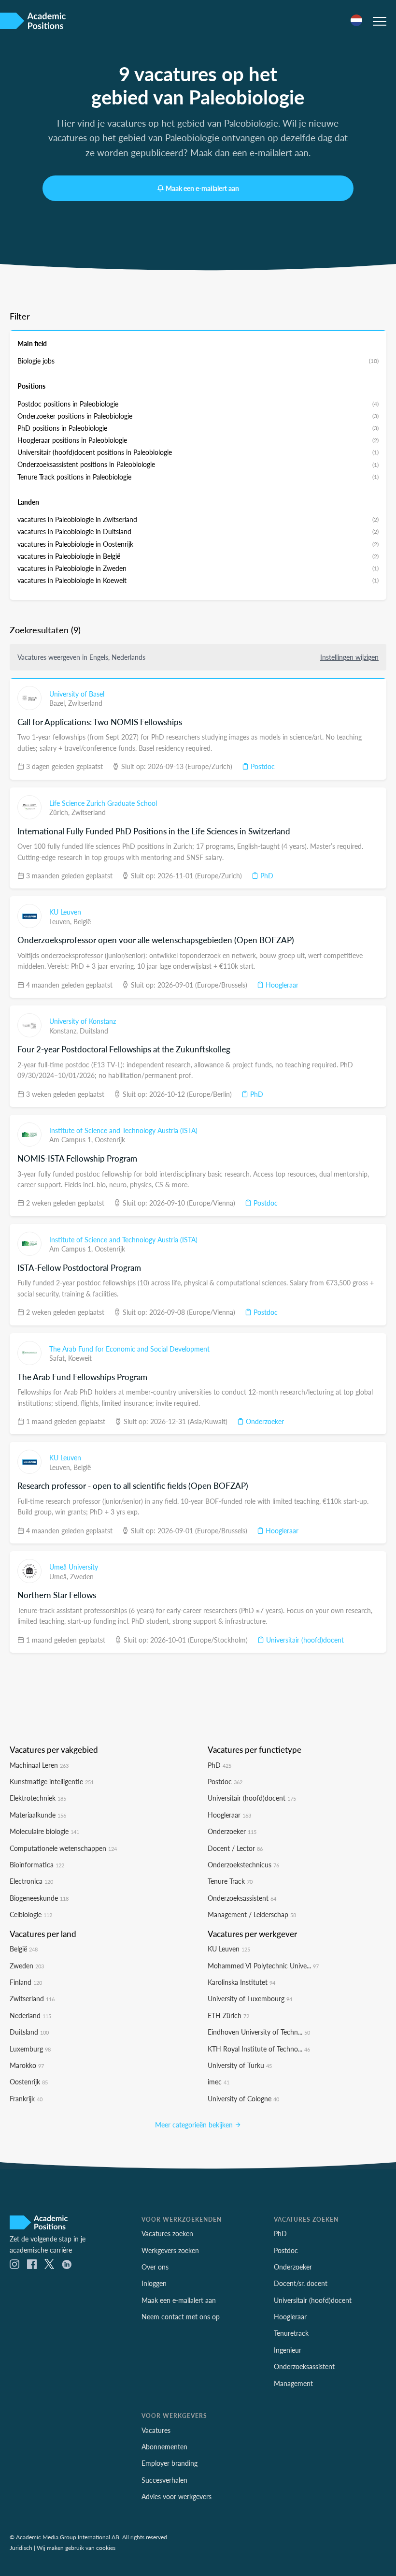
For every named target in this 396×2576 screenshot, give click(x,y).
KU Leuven (65, 912)
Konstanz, (64, 1031)
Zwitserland (85, 703)
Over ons (155, 2267)
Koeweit (80, 1358)
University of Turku (240, 2065)
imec (219, 2081)
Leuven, (61, 921)
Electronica (31, 1881)
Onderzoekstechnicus (243, 1864)
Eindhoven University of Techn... (259, 2032)
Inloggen (154, 2283)
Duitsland (94, 1031)
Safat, (59, 1358)
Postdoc (262, 766)
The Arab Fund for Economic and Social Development (129, 1349)
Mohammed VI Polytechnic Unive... (263, 1965)
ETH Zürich (228, 2015)
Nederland (30, 2015)
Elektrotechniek (38, 1798)
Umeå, (60, 1576)
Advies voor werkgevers (177, 2496)
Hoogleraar (281, 985)
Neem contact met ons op (181, 2316)
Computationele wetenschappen (63, 1848)
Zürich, (60, 812)
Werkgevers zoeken (170, 2250)
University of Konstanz (83, 1021)
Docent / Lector (235, 1848)
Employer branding (170, 2463)
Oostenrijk (110, 1139)
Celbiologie (31, 1914)
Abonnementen (164, 2446)
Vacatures (156, 2430)
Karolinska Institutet (241, 1982)
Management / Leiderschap (252, 1914)
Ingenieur (288, 2350)
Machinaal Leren (39, 1765)
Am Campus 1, (72, 1139)
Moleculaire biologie (44, 1831)
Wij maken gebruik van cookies (76, 2547)
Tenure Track (230, 1881)
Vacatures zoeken (167, 2233)
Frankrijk (26, 2098)
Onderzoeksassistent (242, 1898)
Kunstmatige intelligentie (52, 1781)
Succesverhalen (164, 2480)
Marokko (27, 2065)
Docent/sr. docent (301, 2283)
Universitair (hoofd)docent (304, 1640)
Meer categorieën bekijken (195, 2125)
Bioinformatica (37, 1864)
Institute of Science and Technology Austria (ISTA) (123, 1130)
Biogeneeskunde (39, 1898)
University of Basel (77, 694)
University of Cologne (243, 2098)
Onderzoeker (264, 1421)
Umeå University (74, 1567)
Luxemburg (30, 2049)
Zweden (82, 1576)
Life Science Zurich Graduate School (103, 803)
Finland (26, 1982)
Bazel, (59, 703)
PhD (266, 875)
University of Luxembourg (250, 1998)
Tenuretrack (291, 2333)
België (82, 921)
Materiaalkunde (38, 1815)
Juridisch (21, 2547)
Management (293, 2383)
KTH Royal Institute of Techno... (259, 2049)
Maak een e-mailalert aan (202, 188)
